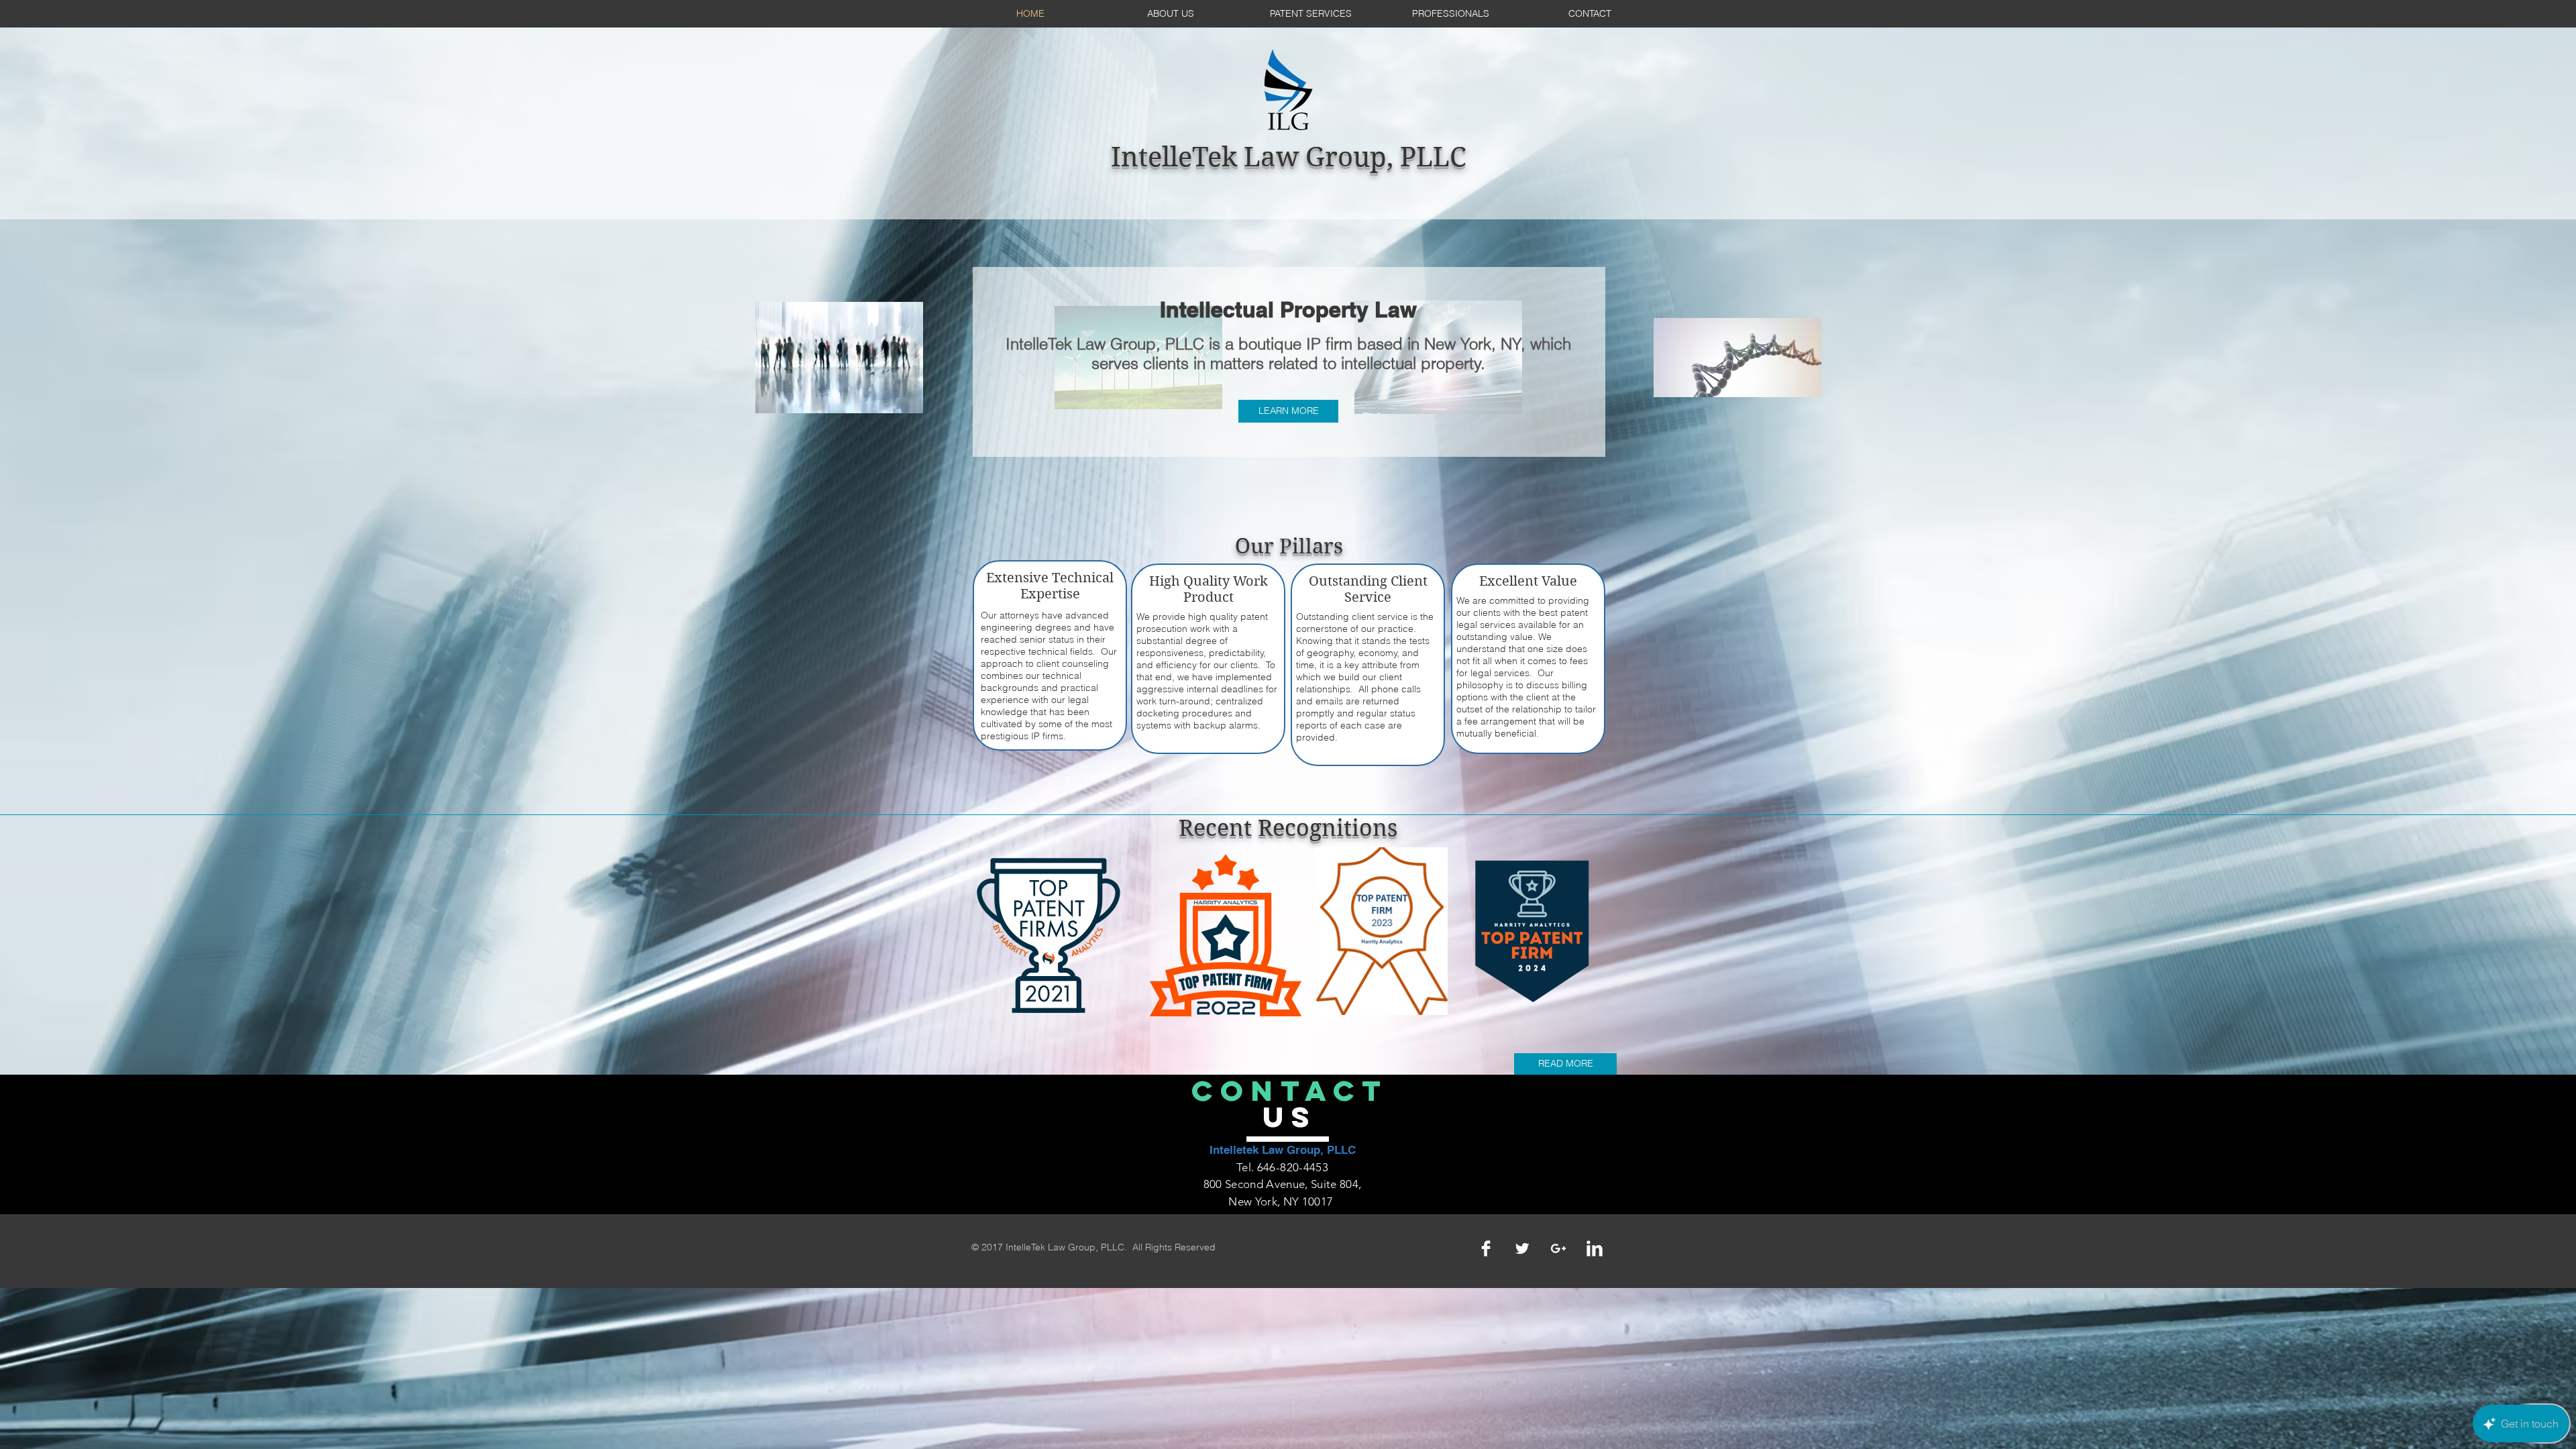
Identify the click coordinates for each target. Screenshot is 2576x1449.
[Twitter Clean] (1522, 1248)
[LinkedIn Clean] (1595, 1248)
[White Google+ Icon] (1558, 1248)
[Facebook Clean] (1486, 1248)
